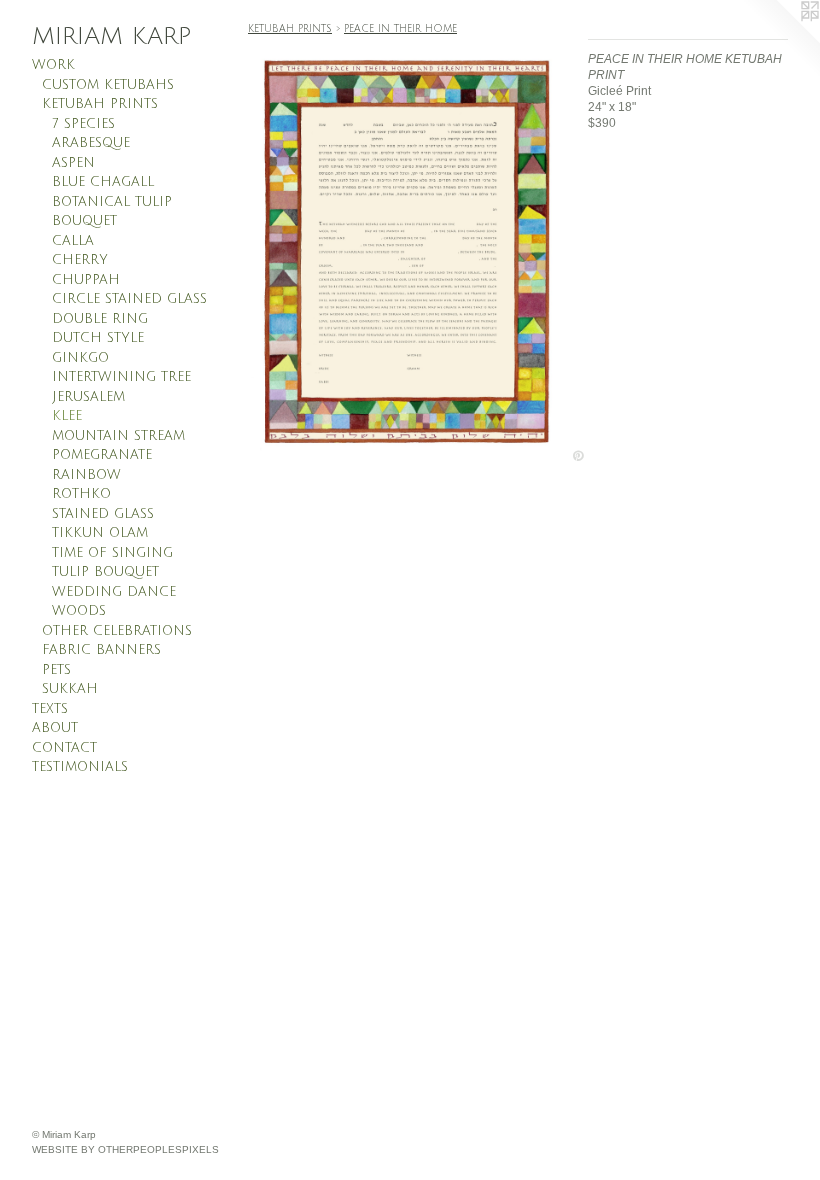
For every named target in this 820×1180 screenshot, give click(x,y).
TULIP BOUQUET (105, 572)
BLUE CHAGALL (103, 182)
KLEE (67, 416)
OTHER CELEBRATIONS (117, 631)
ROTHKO (81, 494)
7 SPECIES (83, 124)
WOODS (79, 611)
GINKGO (80, 358)
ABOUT (55, 728)
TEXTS (50, 709)
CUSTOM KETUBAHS (108, 85)
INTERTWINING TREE (121, 377)
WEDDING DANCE (114, 592)
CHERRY (80, 260)
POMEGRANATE (102, 455)
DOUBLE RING (100, 319)
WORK (53, 65)
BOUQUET (84, 221)
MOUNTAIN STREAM (118, 436)
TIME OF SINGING (112, 553)
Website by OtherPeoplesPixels (125, 1149)
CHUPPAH (86, 280)
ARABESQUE (91, 143)
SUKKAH (70, 689)
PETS (56, 670)
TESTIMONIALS (80, 767)
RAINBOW (86, 475)
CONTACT (64, 748)
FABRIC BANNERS (101, 650)
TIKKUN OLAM (100, 533)
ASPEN (73, 163)
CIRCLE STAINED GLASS (129, 299)
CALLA (73, 241)
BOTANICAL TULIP (112, 202)
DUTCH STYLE (98, 338)
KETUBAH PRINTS (100, 104)
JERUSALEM (88, 397)
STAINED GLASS (103, 514)
